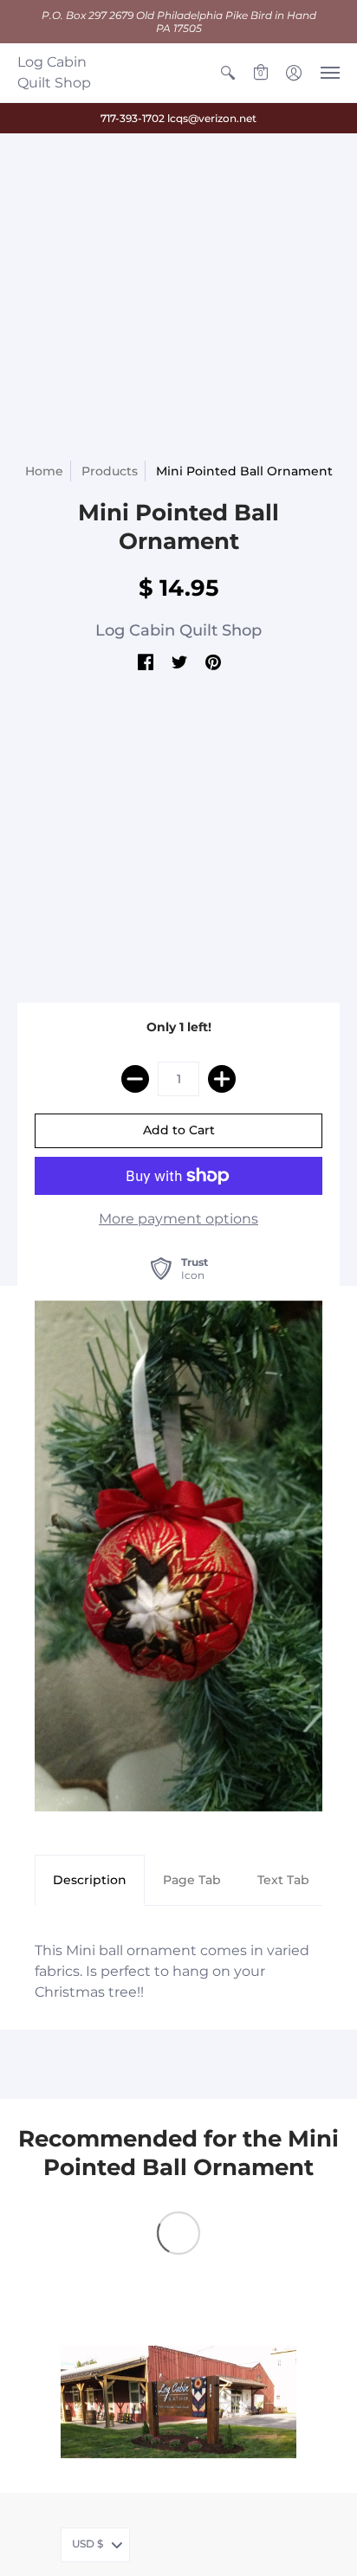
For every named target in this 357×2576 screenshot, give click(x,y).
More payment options (178, 1219)
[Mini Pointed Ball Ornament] (178, 1556)
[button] (228, 73)
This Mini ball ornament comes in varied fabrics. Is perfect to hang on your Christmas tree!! (172, 1971)
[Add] (222, 1079)
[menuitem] (228, 73)
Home (44, 471)
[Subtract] (135, 1079)
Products (110, 471)
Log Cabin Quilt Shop (54, 72)
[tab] (90, 1881)
